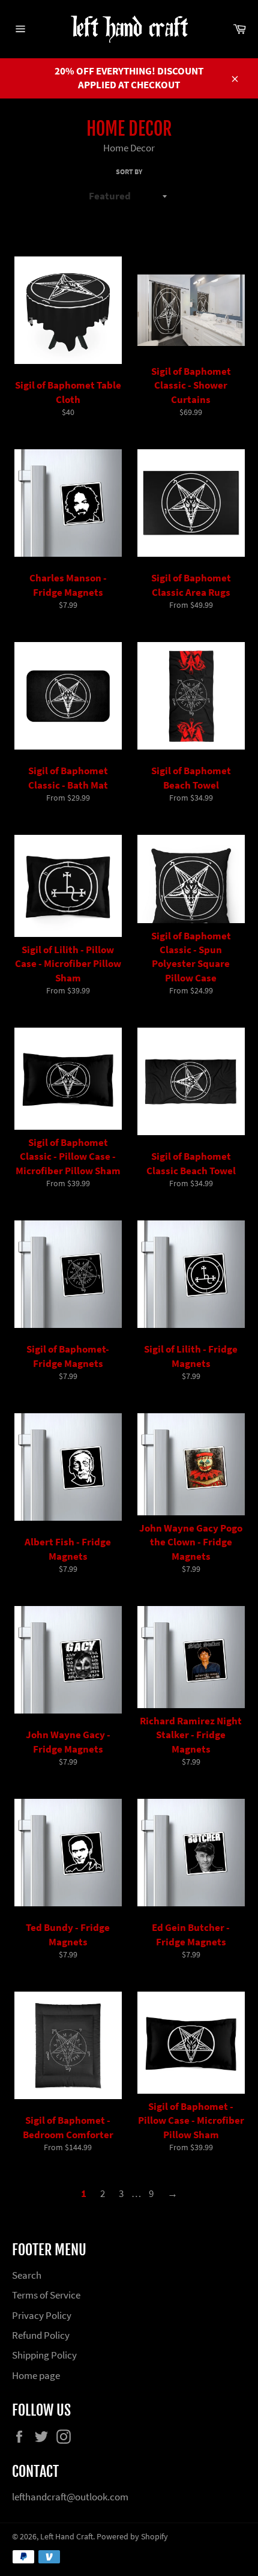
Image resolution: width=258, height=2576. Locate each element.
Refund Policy (41, 2335)
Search (27, 2275)
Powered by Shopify (132, 2537)
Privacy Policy (42, 2315)
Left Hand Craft (67, 2537)
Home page (36, 2375)
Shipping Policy (44, 2355)
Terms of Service (46, 2295)
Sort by (129, 171)
